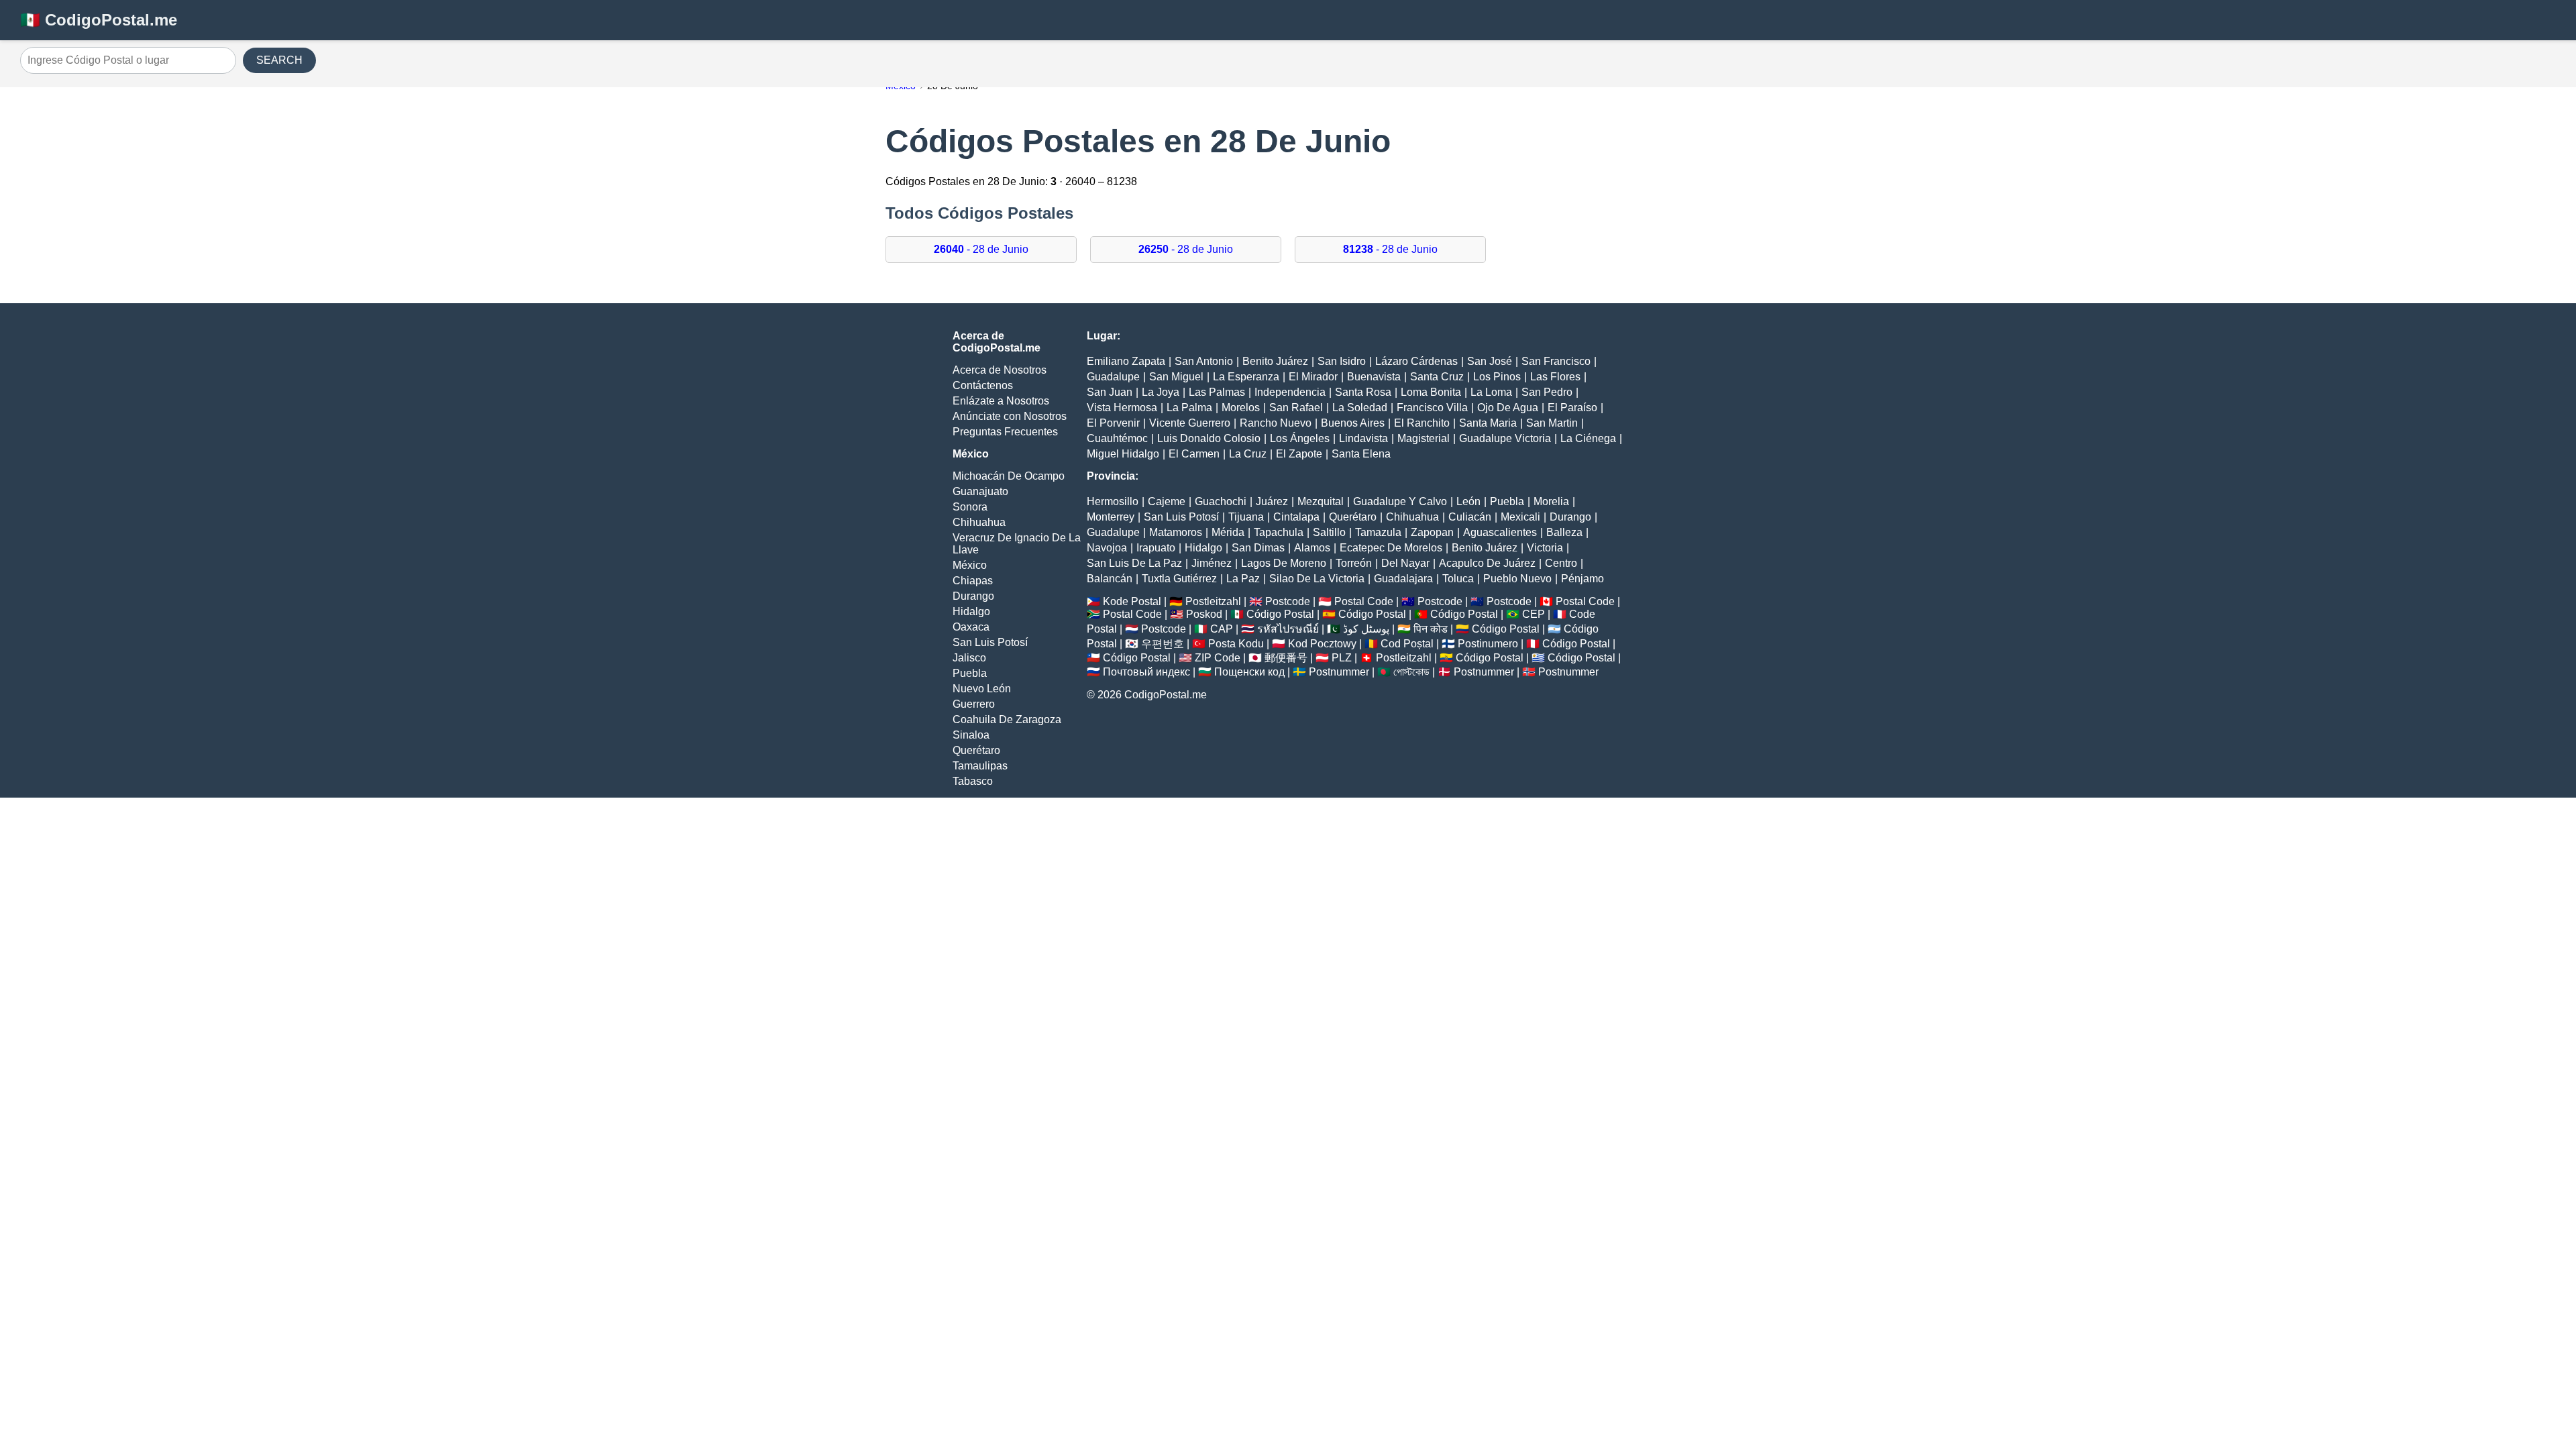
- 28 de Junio (981, 249)
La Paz (1243, 579)
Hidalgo (971, 611)
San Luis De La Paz (1134, 563)
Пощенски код (1249, 672)
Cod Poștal (1407, 644)
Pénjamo (1582, 579)
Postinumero (1488, 644)
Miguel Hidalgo (1123, 454)
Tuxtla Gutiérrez (1179, 579)
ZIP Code (1218, 658)
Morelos (1241, 408)
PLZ (1342, 658)
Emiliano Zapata (1126, 361)
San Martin (1552, 423)
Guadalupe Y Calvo (1400, 501)
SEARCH (279, 60)
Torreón (1354, 563)
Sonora (970, 507)
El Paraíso (1572, 408)
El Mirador (1313, 377)
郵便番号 (1286, 658)
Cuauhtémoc (1117, 438)
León (1468, 501)
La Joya (1161, 392)
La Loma (1491, 392)
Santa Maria (1488, 423)
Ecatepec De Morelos (1391, 548)
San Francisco (1556, 361)
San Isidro (1342, 361)
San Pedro (1547, 392)
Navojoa (1107, 548)
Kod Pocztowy (1322, 644)
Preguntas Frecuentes (1005, 432)
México (970, 565)
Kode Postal (1132, 601)
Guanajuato (980, 491)
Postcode (1288, 601)
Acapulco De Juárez (1487, 563)
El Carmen (1194, 454)
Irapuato (1156, 548)
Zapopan (1432, 532)
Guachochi (1221, 501)
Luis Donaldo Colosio (1209, 438)
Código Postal (1280, 614)
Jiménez (1212, 563)
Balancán (1110, 579)
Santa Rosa (1363, 392)
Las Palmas (1217, 392)
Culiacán (1470, 517)
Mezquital (1321, 501)
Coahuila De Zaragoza (1007, 719)
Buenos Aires (1353, 423)
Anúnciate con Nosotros (1010, 416)
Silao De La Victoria (1317, 579)
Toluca (1458, 579)
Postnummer (1339, 672)
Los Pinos (1497, 377)
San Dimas (1258, 548)
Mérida (1228, 532)
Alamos (1312, 548)
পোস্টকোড (1411, 672)
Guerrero (974, 704)
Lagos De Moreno (1284, 563)
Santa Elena (1361, 454)
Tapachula (1279, 532)
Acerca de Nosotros (1000, 370)
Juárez (1272, 501)
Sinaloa (971, 735)
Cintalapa (1296, 517)
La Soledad (1360, 408)
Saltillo (1329, 532)
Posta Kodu (1236, 644)
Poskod (1204, 614)
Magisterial (1424, 438)
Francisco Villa (1432, 408)
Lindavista (1363, 438)
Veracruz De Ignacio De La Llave (1017, 544)
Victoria (1545, 548)
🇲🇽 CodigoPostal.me (99, 20)
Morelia (1551, 501)
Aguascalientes (1500, 532)
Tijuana (1246, 517)
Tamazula (1378, 532)
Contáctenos (983, 385)
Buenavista (1374, 377)
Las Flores (1555, 377)
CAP (1222, 629)
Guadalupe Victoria (1505, 438)
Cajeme (1167, 501)
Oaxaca (971, 627)
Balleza (1564, 532)
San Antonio (1204, 361)
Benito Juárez (1275, 361)
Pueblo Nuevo (1517, 579)
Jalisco (969, 658)
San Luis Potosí (990, 642)
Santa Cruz (1437, 377)
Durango (973, 596)
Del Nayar (1405, 563)
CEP (1534, 614)
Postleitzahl (1213, 601)
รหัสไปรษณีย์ (1288, 629)
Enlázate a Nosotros (1001, 401)
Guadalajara (1403, 579)
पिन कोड (1431, 629)
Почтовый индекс (1146, 672)
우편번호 (1163, 644)
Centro (1561, 563)
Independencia (1290, 392)
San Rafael (1296, 408)
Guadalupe (1113, 377)
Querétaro (976, 750)
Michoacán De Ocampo (1009, 476)
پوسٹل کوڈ (1366, 629)
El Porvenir (1113, 423)
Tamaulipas (980, 766)
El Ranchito (1422, 423)
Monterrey (1111, 517)
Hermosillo (1113, 501)
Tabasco (973, 781)
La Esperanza (1246, 377)
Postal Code (1364, 601)
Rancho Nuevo (1276, 423)
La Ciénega (1588, 438)
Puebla (970, 673)
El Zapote (1299, 454)
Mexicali (1520, 517)
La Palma (1189, 408)
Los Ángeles (1300, 438)
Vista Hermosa (1122, 408)
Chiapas (973, 581)
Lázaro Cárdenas (1416, 361)
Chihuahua (979, 522)
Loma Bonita (1431, 392)
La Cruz (1248, 454)
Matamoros (1176, 532)
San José (1490, 361)
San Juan (1110, 392)
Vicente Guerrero (1190, 423)
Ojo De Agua (1508, 408)
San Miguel (1176, 377)
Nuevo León (982, 689)
